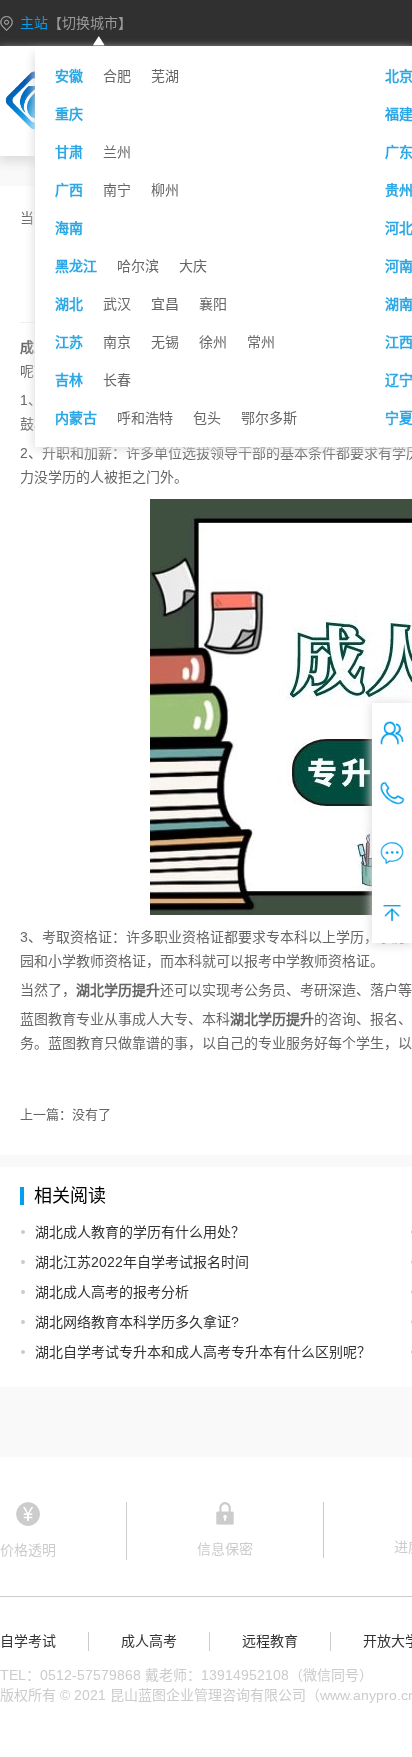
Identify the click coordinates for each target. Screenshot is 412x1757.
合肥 (117, 76)
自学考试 (28, 1641)
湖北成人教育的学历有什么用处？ (140, 1232)
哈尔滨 (138, 266)
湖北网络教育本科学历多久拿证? (137, 1322)
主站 (76, 23)
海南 (69, 228)
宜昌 (165, 304)
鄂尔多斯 (269, 418)
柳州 (165, 190)
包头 (207, 418)
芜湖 (165, 76)
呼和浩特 (145, 418)
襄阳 (213, 304)
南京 (117, 342)
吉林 (69, 380)
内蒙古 (76, 418)
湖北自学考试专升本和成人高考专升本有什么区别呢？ (203, 1352)
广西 (69, 190)
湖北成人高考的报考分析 (112, 1292)
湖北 (69, 304)
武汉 (117, 304)
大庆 (193, 266)
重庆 (69, 114)
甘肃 (69, 152)
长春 (117, 380)
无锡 (165, 342)
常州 (261, 342)
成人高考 (149, 1641)
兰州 (117, 152)
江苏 (69, 342)
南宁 (117, 190)
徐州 (213, 342)
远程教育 (270, 1641)
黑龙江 (76, 266)
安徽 (69, 76)
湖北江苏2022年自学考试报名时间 (142, 1262)
